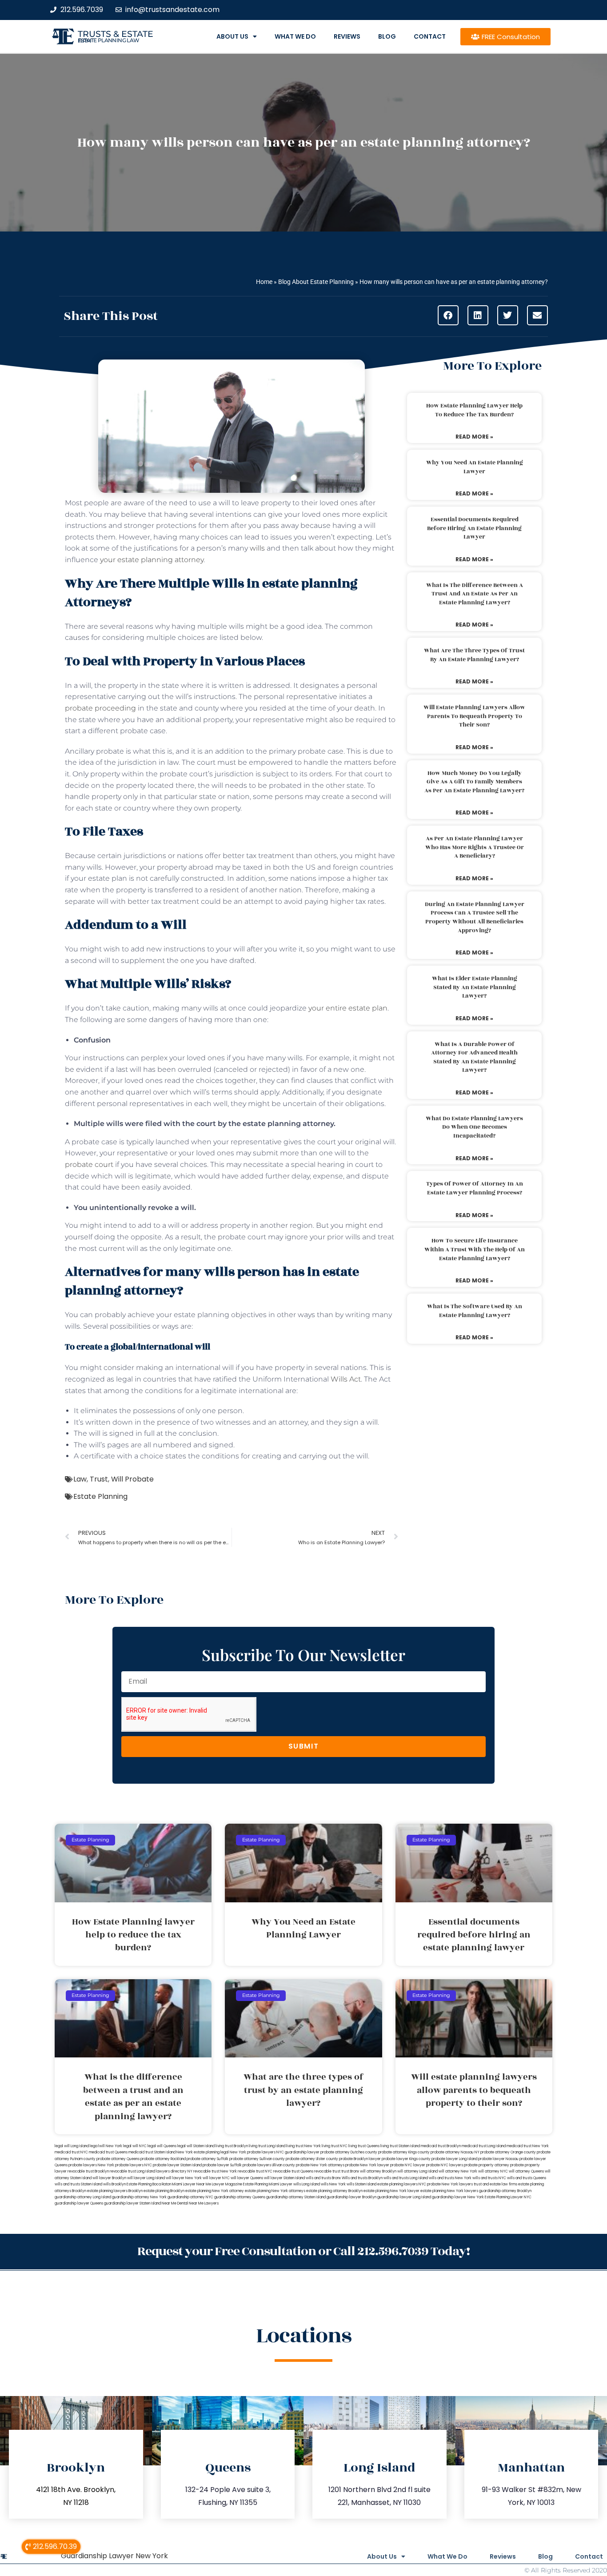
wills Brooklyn (114, 2184)
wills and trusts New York (450, 2178)
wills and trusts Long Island (406, 2178)
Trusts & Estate (116, 34)
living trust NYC (335, 2146)
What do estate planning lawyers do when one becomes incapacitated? (474, 1127)
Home (264, 282)
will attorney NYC (493, 2171)
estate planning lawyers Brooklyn (115, 2191)
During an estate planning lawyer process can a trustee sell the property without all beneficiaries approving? (475, 917)
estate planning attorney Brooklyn (334, 2191)
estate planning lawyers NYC (402, 2184)
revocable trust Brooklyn (88, 2171)
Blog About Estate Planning (316, 282)
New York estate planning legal (203, 2152)
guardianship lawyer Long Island (404, 2197)
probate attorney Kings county (404, 2152)
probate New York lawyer (367, 2165)
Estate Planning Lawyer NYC (508, 2197)
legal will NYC (135, 2146)
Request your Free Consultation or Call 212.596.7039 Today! (303, 2251)
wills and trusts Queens (527, 2178)
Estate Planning (100, 1496)
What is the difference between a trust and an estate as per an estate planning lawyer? (475, 594)
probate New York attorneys (320, 2165)
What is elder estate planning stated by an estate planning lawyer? (475, 987)
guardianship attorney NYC (190, 2197)
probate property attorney (487, 2165)
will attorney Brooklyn (378, 2171)
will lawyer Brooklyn (109, 2178)
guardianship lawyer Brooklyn (351, 2197)
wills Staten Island (361, 2184)
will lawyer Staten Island (284, 2178)
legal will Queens (162, 2146)
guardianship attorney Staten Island (296, 2197)
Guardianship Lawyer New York (114, 2556)
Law (80, 1479)
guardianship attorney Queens (240, 2197)
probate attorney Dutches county (349, 2152)
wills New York (333, 2184)
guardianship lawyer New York (458, 2197)
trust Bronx (350, 2171)
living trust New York (303, 2146)
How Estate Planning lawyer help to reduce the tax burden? (474, 410)
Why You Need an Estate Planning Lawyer (475, 467)
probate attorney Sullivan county (257, 2159)
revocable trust (327, 2171)
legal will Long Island (72, 2146)
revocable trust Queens (293, 2171)
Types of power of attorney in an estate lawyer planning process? (475, 1188)
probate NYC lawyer (408, 2165)
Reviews (347, 36)
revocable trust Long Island (132, 2171)
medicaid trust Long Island (484, 2146)
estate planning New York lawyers (449, 2191)
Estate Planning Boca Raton (149, 2184)
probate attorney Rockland (163, 2159)
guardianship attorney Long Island (83, 2197)
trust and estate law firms (495, 2184)
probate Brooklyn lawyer (360, 2159)
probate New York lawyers (450, 2184)
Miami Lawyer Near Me (192, 2184)
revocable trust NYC (255, 2171)
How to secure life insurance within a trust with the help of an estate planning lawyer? (475, 1249)
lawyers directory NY (175, 2171)
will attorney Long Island (417, 2171)
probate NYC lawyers (445, 2165)
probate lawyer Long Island (454, 2159)
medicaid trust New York (528, 2146)
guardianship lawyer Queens (79, 2203)
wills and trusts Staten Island (78, 2184)
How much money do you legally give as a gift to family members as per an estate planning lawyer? (474, 782)
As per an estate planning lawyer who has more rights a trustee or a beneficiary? (475, 847)
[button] (448, 315)
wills (257, 548)
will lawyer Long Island (146, 2178)
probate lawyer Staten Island (177, 2165)
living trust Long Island (267, 2146)
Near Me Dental (175, 2203)
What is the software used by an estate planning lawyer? (475, 1311)
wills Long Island (307, 2184)
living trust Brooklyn (232, 2146)
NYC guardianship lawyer (298, 2152)
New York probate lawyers (253, 2152)
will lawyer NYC (216, 2178)
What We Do (295, 36)
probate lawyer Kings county (406, 2159)
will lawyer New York (184, 2178)
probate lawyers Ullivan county (269, 2165)
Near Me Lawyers (204, 2203)
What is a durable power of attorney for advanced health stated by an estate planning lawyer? (474, 1057)
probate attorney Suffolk (208, 2159)
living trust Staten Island (400, 2146)
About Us (232, 36)
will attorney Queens (526, 2171)
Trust (99, 1479)
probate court (89, 1164)
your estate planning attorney (152, 560)
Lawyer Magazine (227, 2184)
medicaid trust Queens (108, 2152)
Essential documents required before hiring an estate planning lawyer (474, 528)
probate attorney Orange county (508, 2152)
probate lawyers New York (91, 2165)
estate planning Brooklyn (164, 2191)
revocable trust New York (215, 2171)
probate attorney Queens (118, 2159)
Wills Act (346, 1379)
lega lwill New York (106, 2146)
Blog (387, 36)
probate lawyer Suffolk (222, 2165)
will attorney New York (458, 2171)
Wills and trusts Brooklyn (362, 2178)
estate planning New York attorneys (275, 2191)
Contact (430, 36)
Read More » (474, 437)
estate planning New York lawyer (391, 2191)
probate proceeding (100, 708)
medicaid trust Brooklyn (441, 2146)
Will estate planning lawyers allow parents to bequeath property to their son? (474, 716)
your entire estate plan (348, 1008)
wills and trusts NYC (489, 2178)
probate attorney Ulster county (312, 2159)
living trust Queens (364, 2146)
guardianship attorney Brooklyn (505, 2191)
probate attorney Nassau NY (455, 2152)
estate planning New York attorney (215, 2191)
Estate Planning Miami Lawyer (268, 2184)
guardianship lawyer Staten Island (132, 2203)
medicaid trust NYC (71, 2152)
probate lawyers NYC (134, 2165)
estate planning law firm (109, 40)
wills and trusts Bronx (323, 2178)
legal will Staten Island (196, 2146)
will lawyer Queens (247, 2178)
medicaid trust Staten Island (152, 2152)
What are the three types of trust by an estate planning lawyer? (474, 655)
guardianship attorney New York (139, 2197)
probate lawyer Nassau (498, 2159)
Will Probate (132, 1479)
